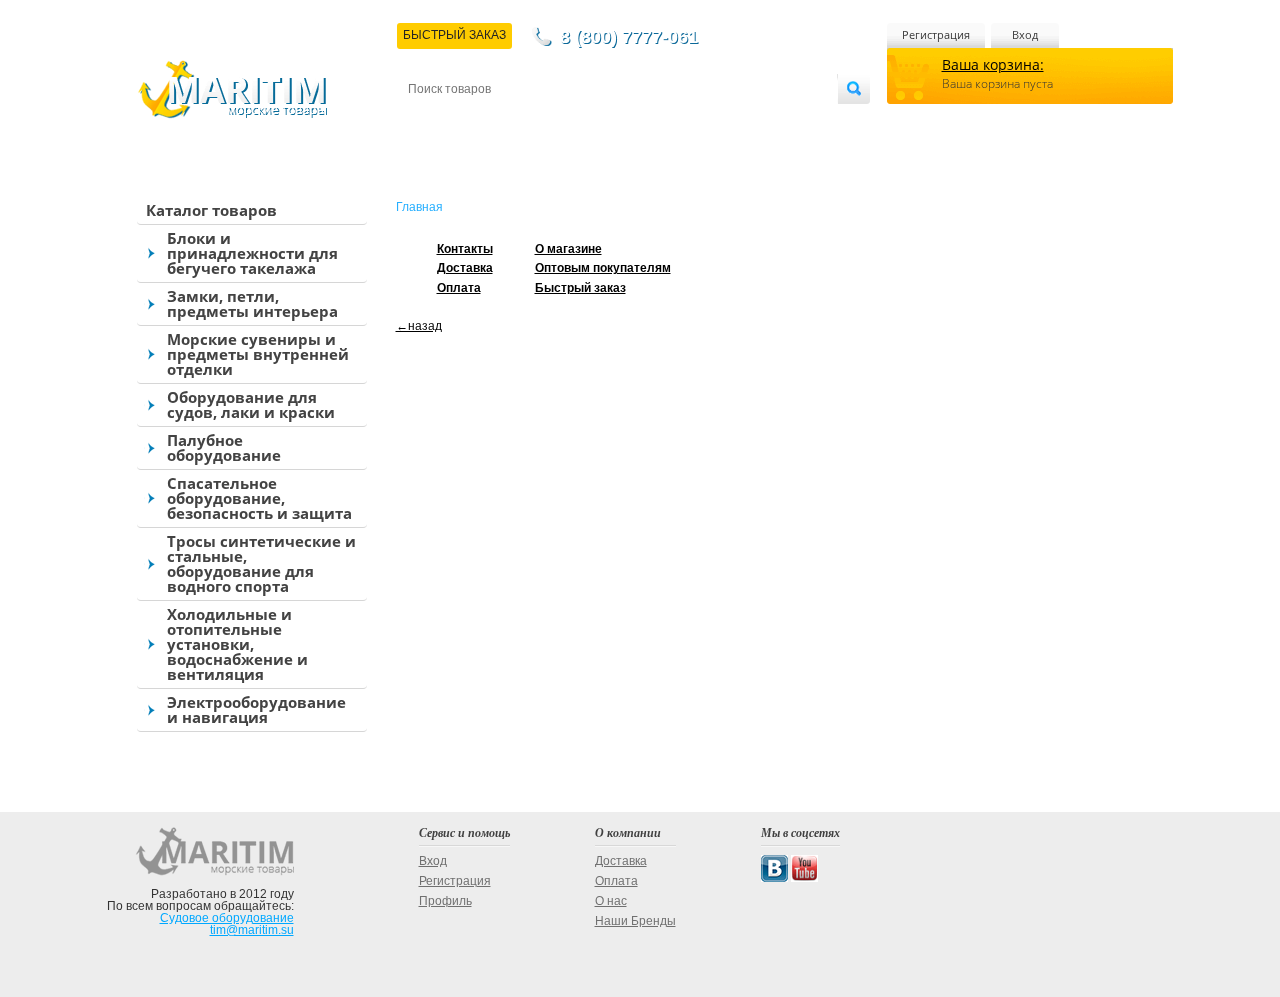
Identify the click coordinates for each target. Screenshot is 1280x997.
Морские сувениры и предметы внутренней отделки (258, 354)
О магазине (648, 121)
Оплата (574, 121)
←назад (419, 326)
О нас (611, 901)
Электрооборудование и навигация (256, 709)
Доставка (506, 121)
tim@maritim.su (252, 930)
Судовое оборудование (227, 918)
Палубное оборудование (224, 447)
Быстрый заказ (580, 288)
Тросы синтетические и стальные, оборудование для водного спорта (261, 563)
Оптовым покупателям (777, 121)
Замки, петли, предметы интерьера (252, 303)
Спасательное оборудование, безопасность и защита (259, 498)
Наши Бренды (635, 921)
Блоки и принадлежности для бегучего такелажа (252, 253)
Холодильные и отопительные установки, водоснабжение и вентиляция (237, 644)
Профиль (445, 901)
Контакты (431, 121)
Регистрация (936, 34)
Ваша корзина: (993, 64)
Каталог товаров (211, 210)
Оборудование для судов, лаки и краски (251, 404)
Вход (1025, 34)
